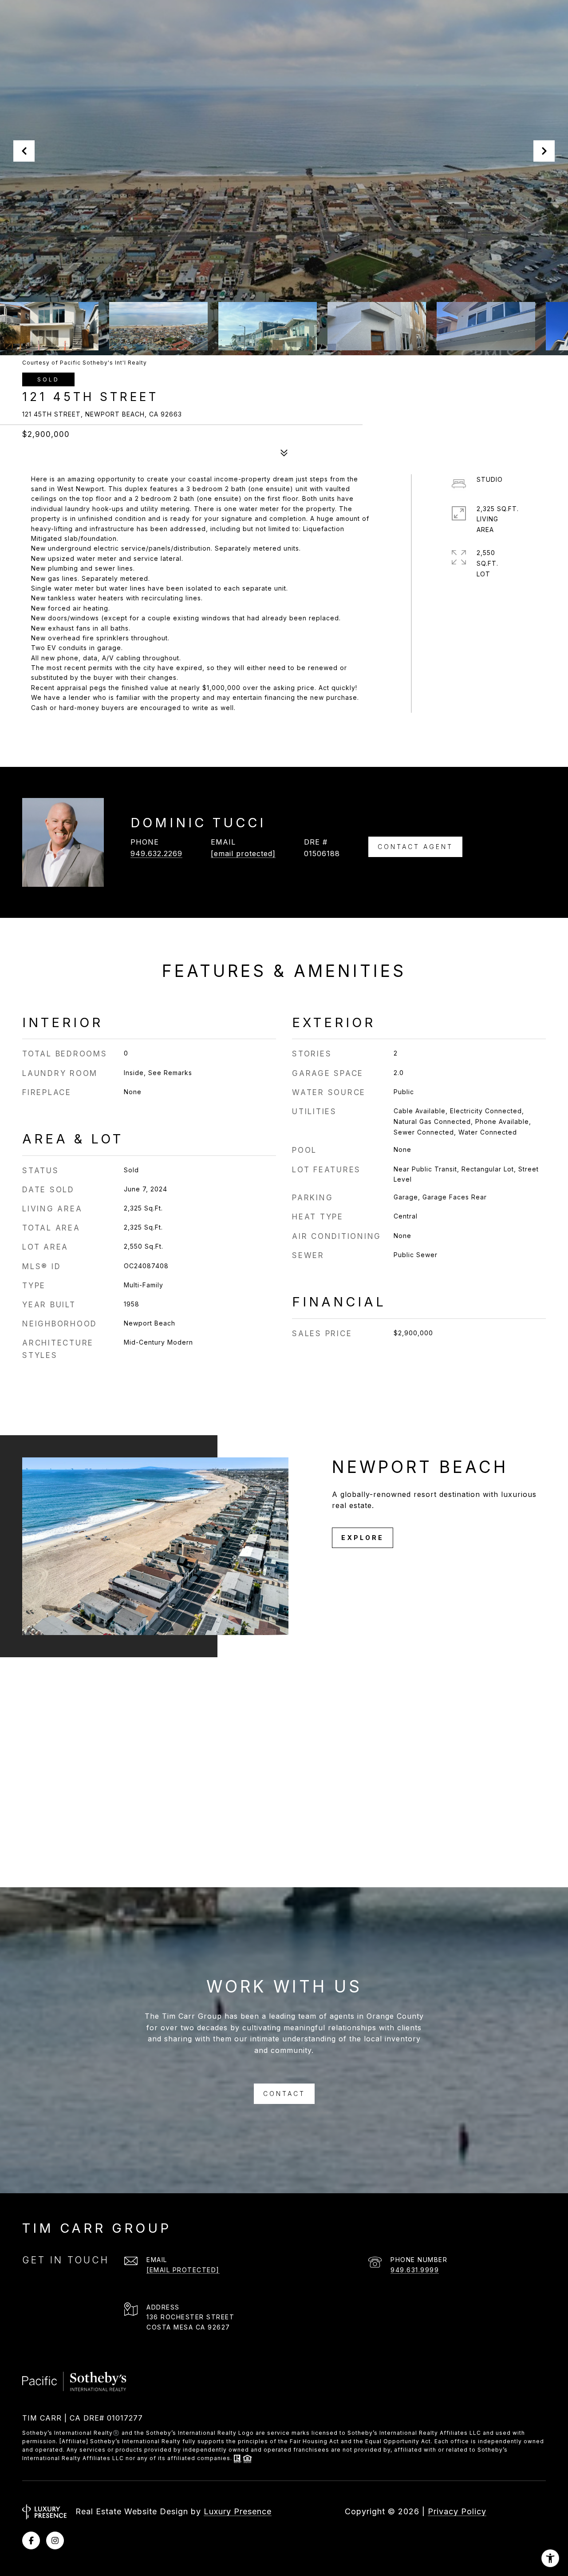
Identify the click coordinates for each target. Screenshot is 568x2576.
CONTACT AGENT (415, 847)
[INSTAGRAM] (55, 2540)
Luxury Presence (238, 2511)
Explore (363, 1538)
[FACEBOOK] (31, 2540)
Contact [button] (284, 2094)
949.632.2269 (156, 853)
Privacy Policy (457, 2511)
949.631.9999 (415, 2270)
